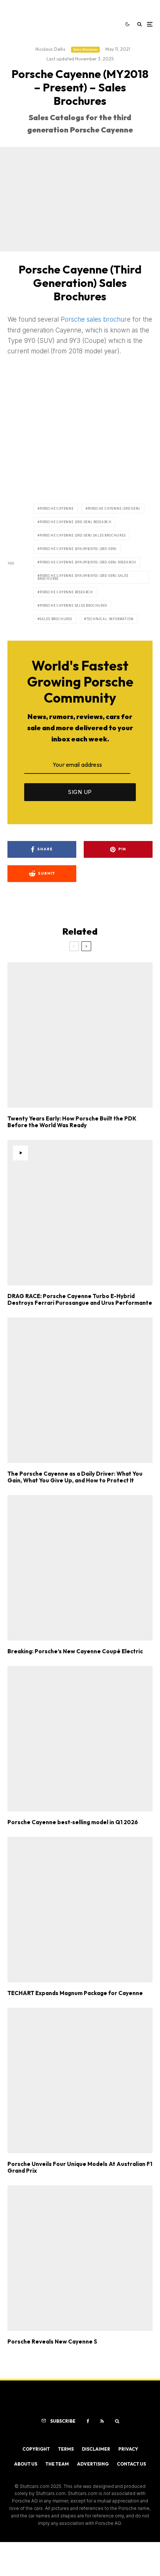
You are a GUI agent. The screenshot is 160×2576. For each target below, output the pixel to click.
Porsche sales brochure (96, 319)
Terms (66, 2449)
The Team (57, 2464)
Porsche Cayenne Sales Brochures (73, 606)
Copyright (36, 2449)
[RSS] (102, 2421)
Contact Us (131, 2464)
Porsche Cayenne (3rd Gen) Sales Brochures (83, 535)
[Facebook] (88, 2421)
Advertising (93, 2464)
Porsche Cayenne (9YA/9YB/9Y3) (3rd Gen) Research (88, 562)
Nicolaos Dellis (50, 49)
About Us (26, 2464)
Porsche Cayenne (57, 509)
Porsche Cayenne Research (66, 592)
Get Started (80, 1816)
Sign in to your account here (98, 1847)
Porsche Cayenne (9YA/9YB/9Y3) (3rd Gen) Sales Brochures (83, 577)
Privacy (128, 2449)
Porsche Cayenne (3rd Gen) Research (76, 522)
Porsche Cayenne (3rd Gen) (114, 509)
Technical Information (110, 619)
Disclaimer (96, 2449)
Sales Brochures (85, 49)
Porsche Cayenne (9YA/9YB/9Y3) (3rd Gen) (78, 549)
